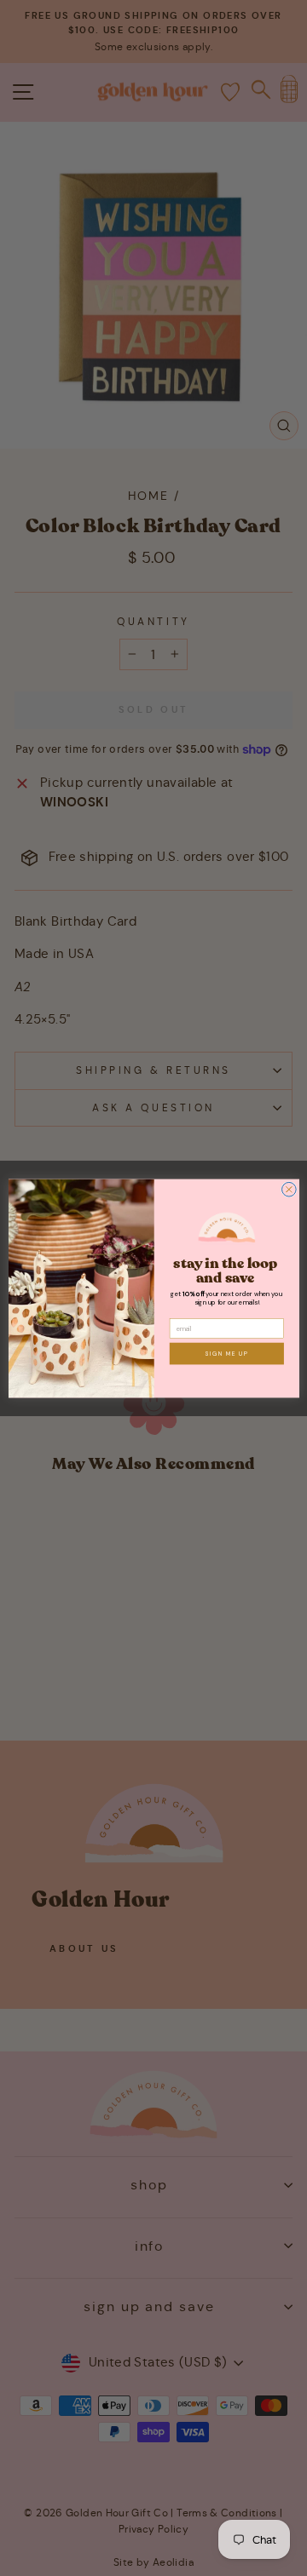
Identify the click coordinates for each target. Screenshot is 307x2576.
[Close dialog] (289, 1189)
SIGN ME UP (226, 1354)
